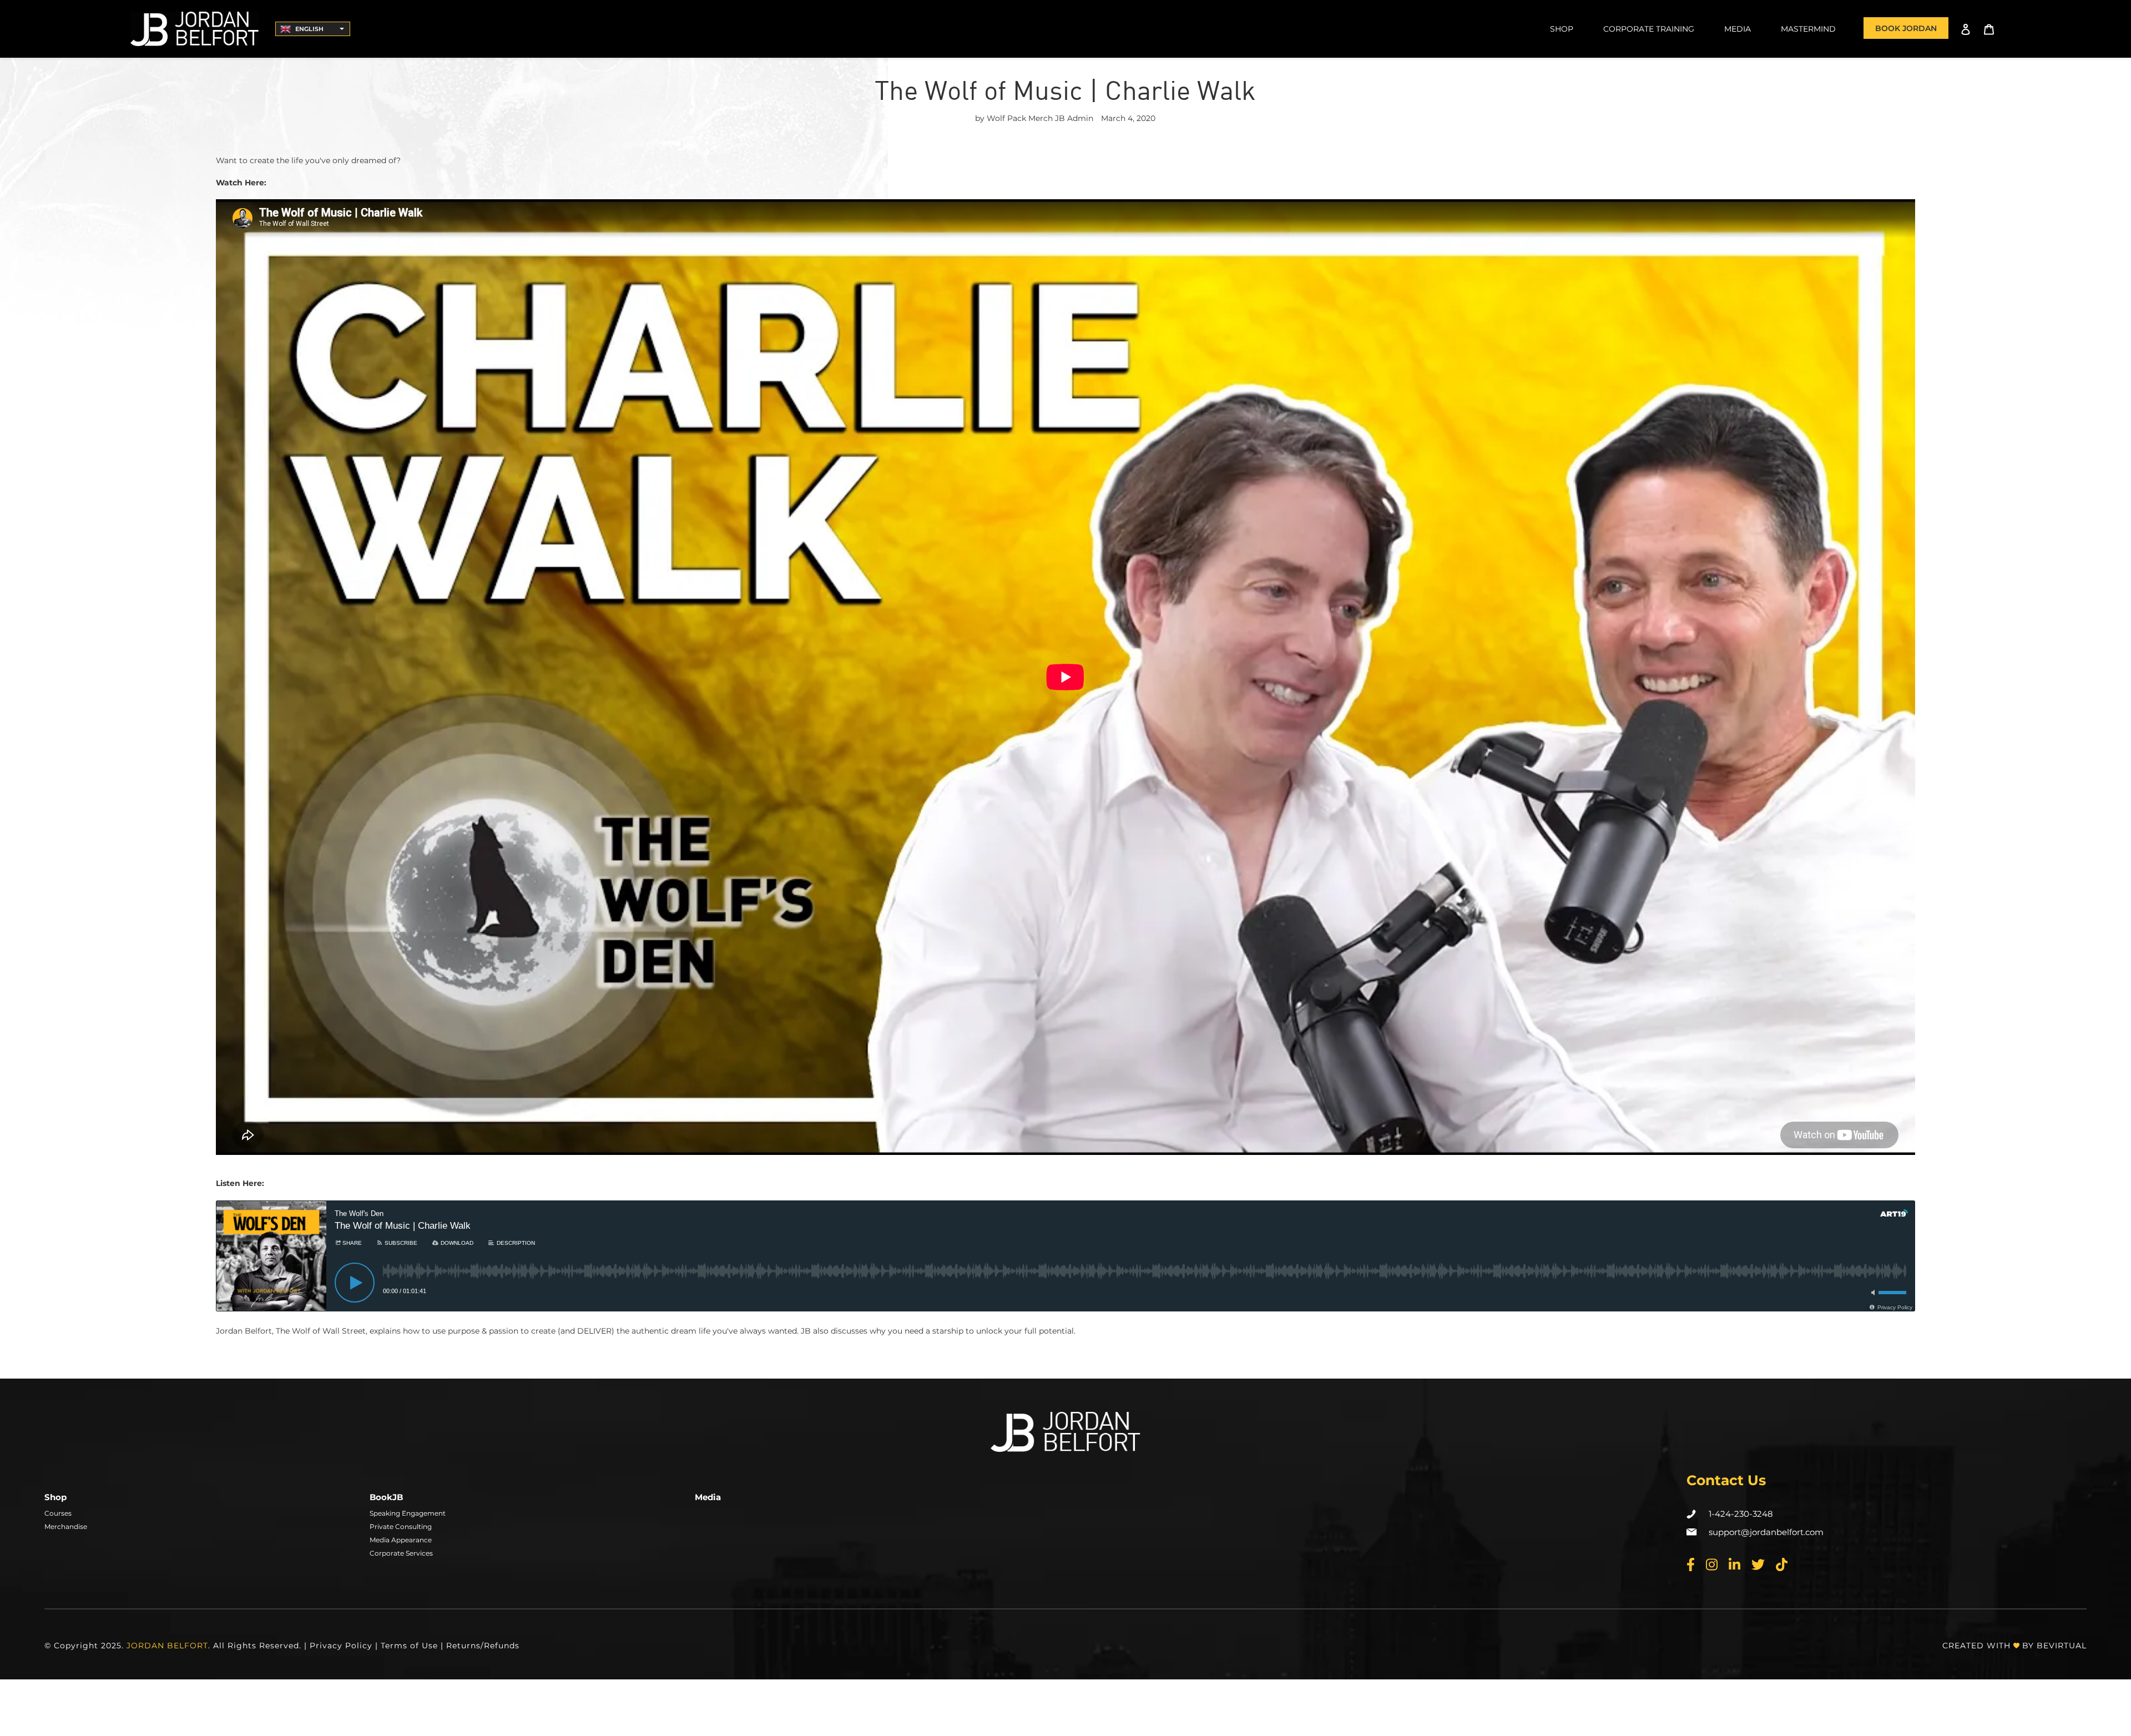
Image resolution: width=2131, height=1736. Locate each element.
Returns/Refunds (483, 1646)
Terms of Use (409, 1646)
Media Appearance (401, 1540)
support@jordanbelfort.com (1766, 1532)
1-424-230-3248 (1741, 1514)
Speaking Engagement (408, 1513)
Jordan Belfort (167, 1646)
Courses (58, 1513)
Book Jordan (1906, 28)
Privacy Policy (341, 1646)
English (309, 29)
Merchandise (66, 1526)
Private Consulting (401, 1526)
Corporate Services (401, 1553)
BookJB (386, 1497)
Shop (55, 1497)
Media (708, 1497)
